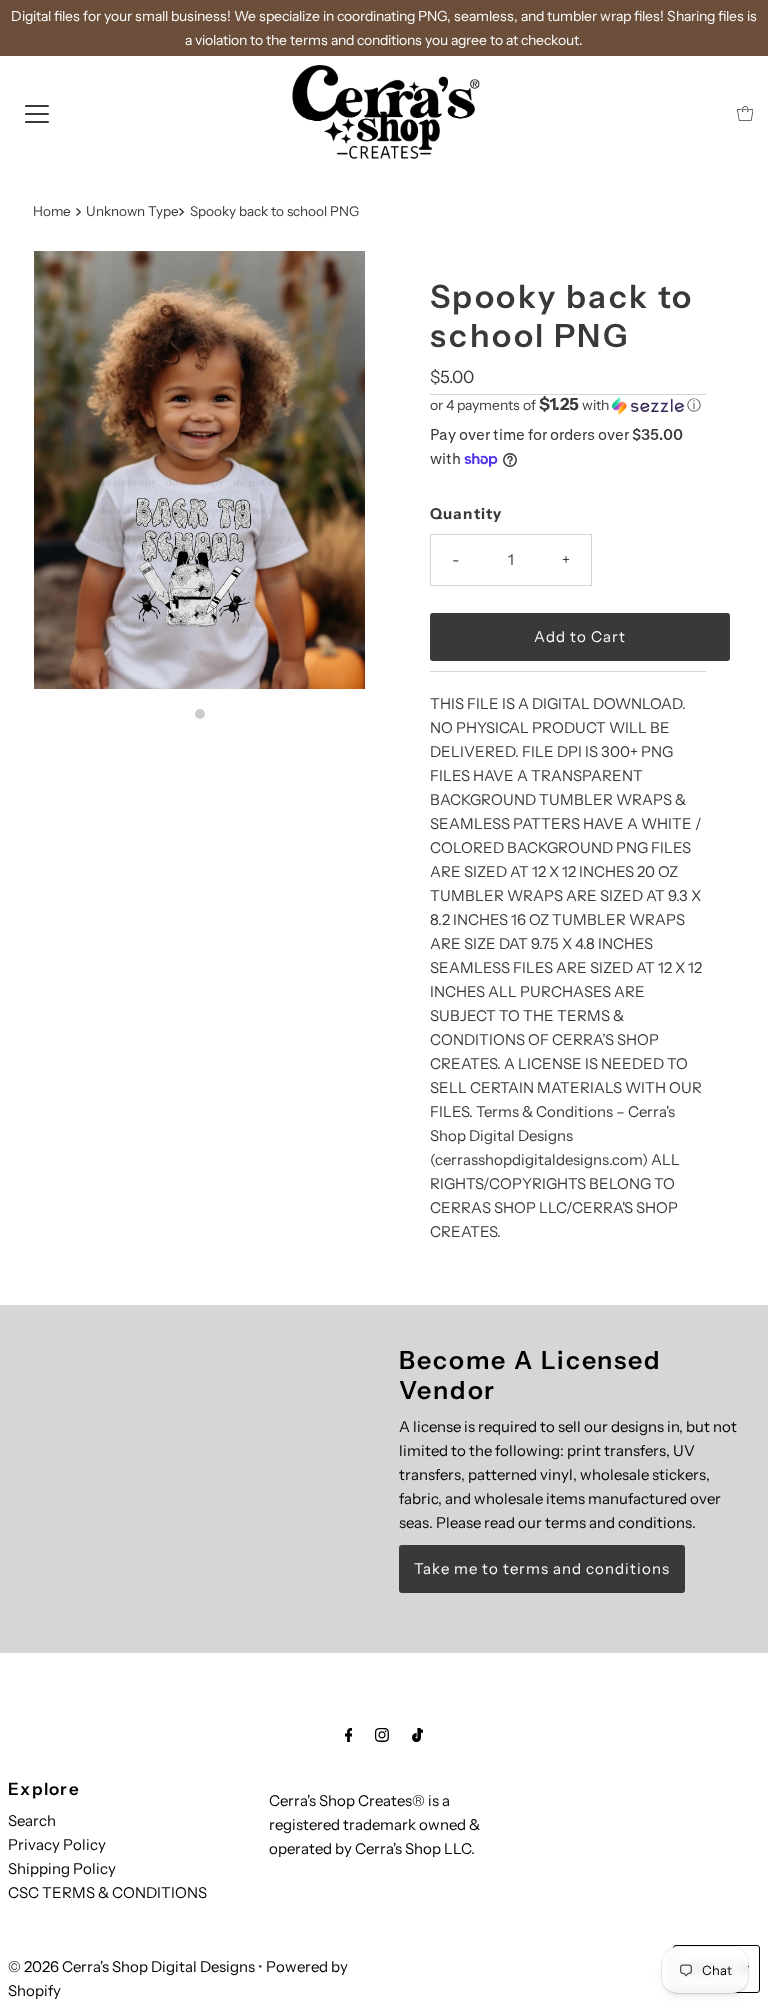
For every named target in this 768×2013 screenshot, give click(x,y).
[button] (568, 405)
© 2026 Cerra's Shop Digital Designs (131, 1966)
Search (32, 1820)
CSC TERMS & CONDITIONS (107, 1892)
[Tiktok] (417, 1735)
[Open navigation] (37, 113)
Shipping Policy (62, 1868)
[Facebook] (349, 1735)
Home (52, 211)
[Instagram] (382, 1735)
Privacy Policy (57, 1844)
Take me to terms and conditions (542, 1568)
